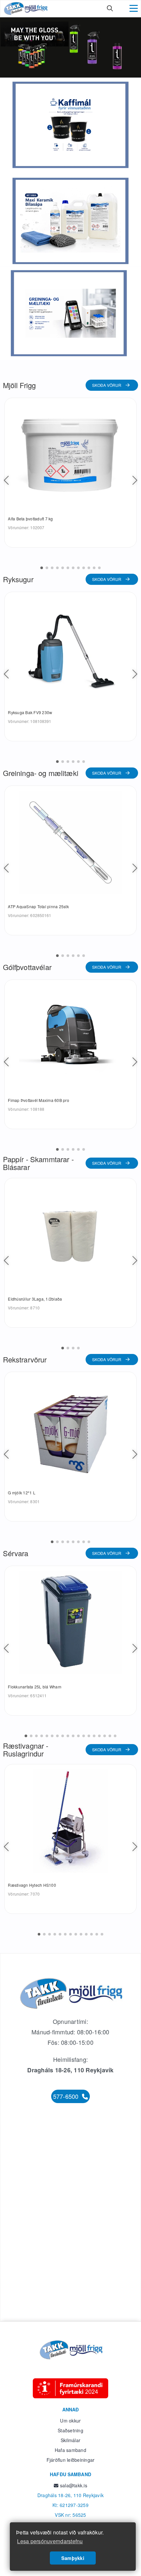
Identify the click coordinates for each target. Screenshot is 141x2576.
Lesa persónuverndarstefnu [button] (50, 2541)
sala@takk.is (73, 2485)
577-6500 (67, 2096)
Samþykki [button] (73, 2558)
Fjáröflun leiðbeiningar (71, 2460)
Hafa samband (70, 2450)
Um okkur (70, 2421)
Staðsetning (70, 2430)
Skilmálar (70, 2440)
